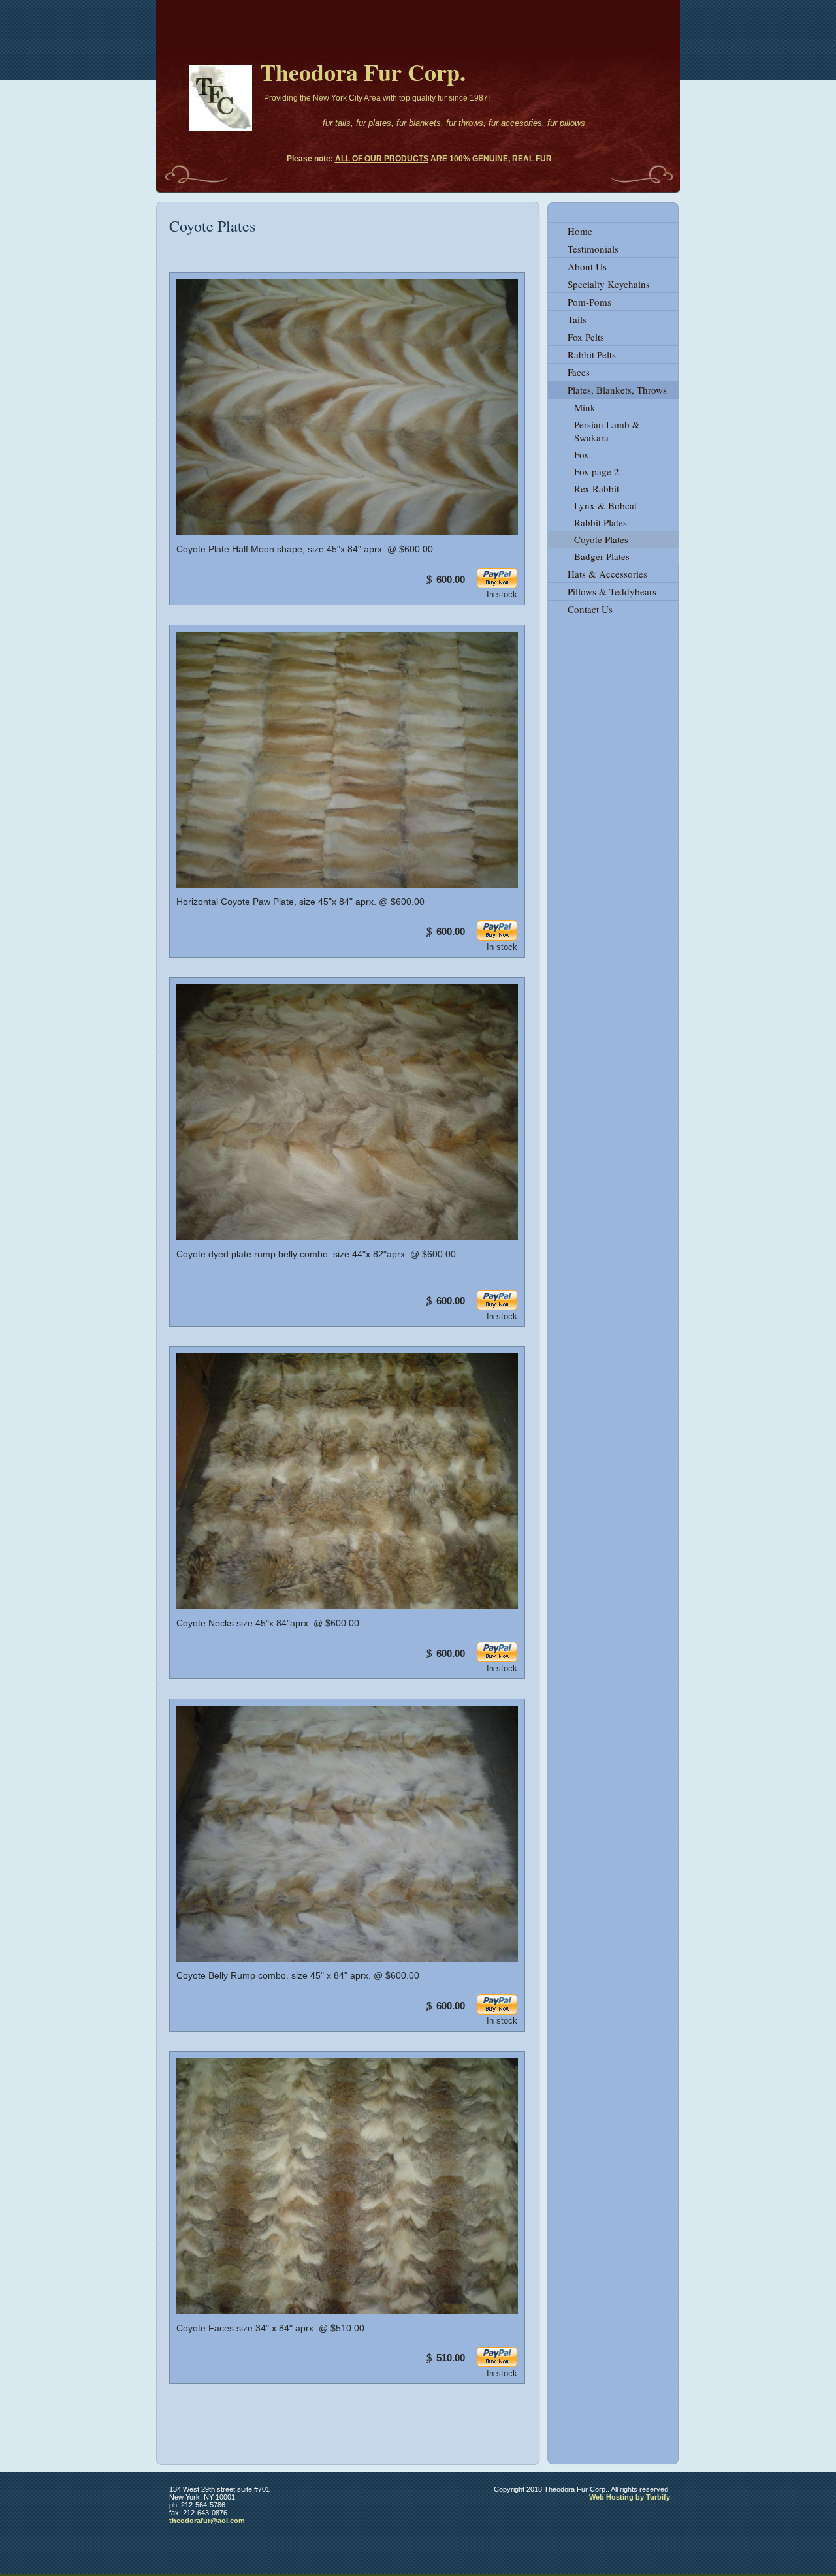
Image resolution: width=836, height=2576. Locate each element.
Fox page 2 (597, 471)
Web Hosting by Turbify (630, 2497)
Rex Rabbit (597, 488)
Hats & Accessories (607, 574)
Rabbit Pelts (592, 354)
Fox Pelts (586, 337)
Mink (585, 407)
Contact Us (590, 609)
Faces (579, 372)
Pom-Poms (589, 302)
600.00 (451, 579)
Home (580, 231)
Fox (582, 454)
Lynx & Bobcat (605, 505)
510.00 (451, 2358)
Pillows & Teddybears (612, 591)
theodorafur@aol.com (207, 2521)
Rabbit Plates (601, 522)
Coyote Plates (601, 539)
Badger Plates (602, 556)
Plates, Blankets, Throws (617, 390)
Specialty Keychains (609, 284)
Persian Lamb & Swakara (607, 431)
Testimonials (593, 249)
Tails (577, 319)
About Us (587, 266)
